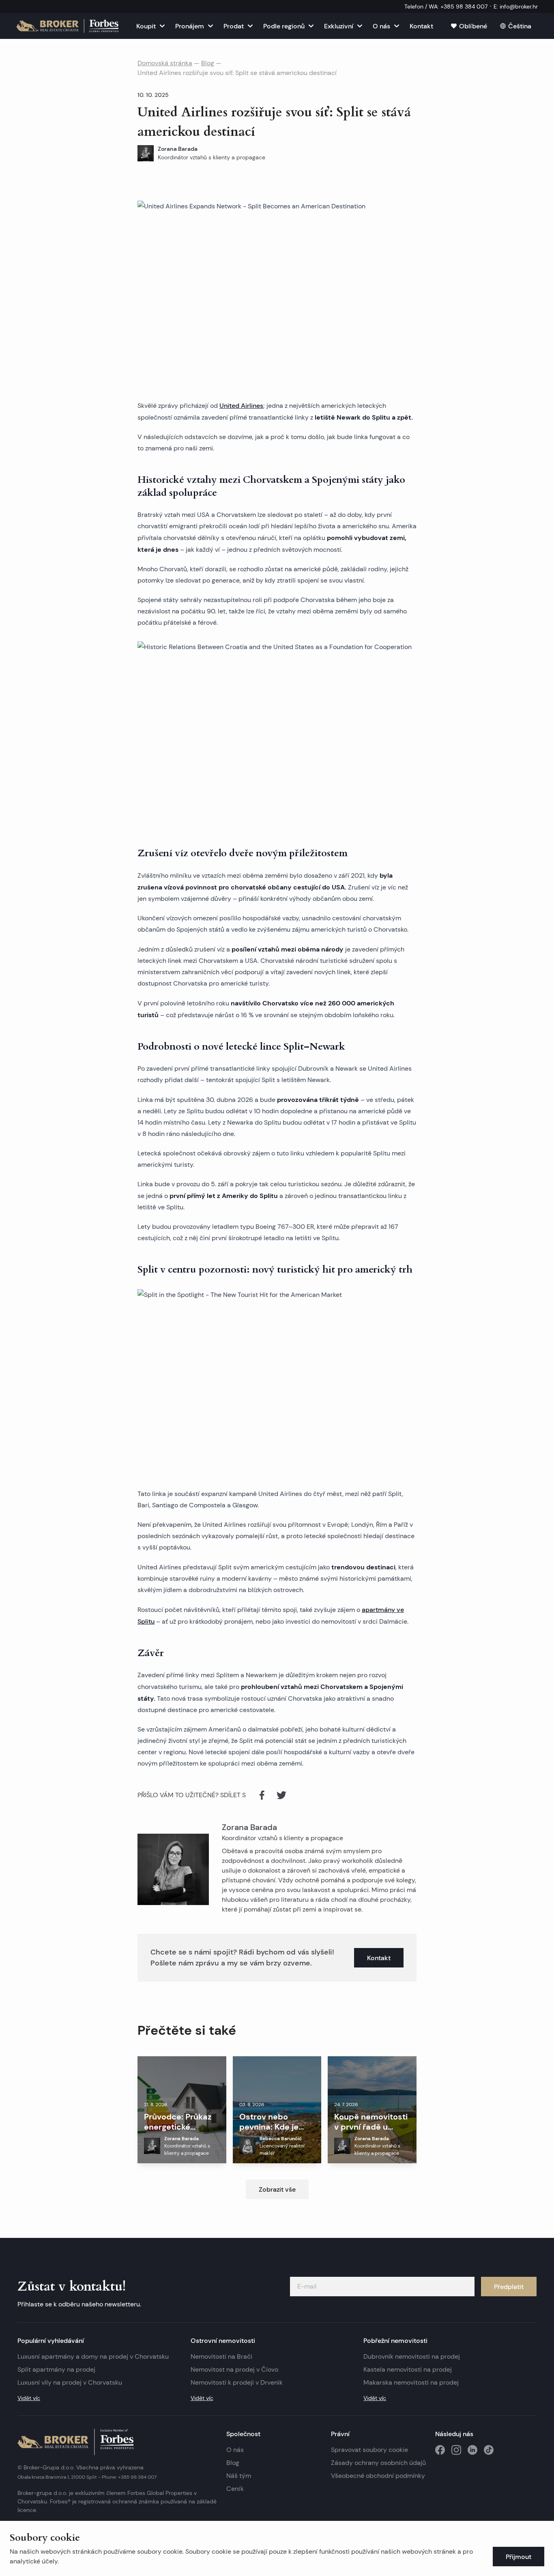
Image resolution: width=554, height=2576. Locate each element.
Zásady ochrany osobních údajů (378, 2463)
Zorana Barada (249, 1827)
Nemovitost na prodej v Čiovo (234, 2369)
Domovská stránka (165, 63)
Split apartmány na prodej (56, 2369)
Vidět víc (29, 2398)
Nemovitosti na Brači (221, 2356)
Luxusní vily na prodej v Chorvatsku (70, 2382)
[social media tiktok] (489, 2450)
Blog (208, 63)
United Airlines (241, 405)
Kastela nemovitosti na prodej (408, 2369)
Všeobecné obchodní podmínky (378, 2476)
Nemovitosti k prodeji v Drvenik (237, 2382)
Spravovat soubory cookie (369, 2450)
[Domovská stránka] (67, 26)
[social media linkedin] (472, 2450)
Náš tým (239, 2476)
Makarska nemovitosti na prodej (411, 2382)
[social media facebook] (440, 2450)
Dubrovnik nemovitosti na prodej (412, 2356)
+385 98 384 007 (137, 2477)
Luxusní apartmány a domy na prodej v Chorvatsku (93, 2356)
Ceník (235, 2489)
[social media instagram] (456, 2450)
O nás (235, 2450)
